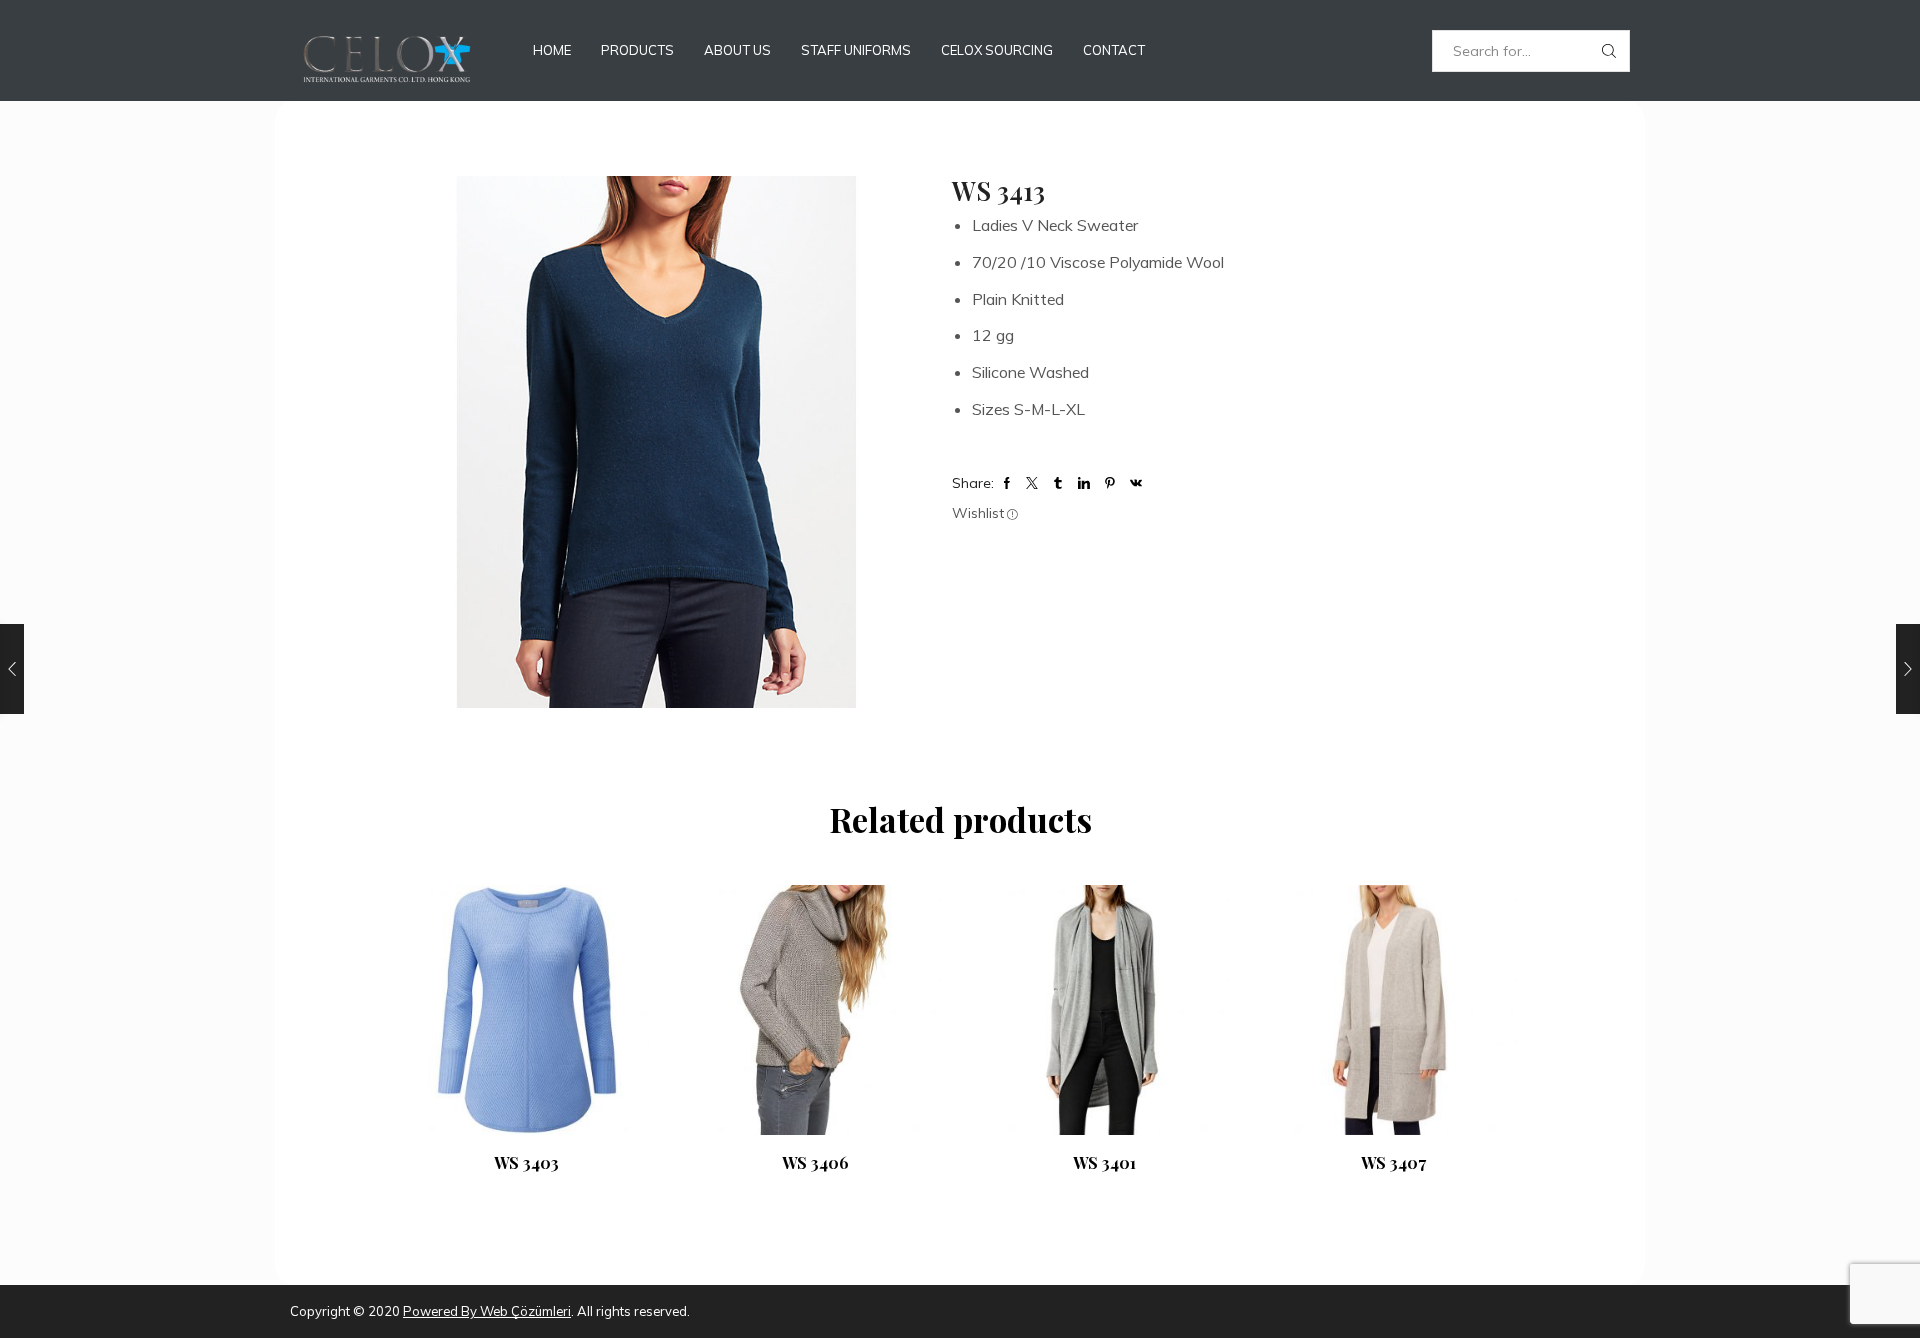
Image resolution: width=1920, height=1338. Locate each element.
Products (637, 50)
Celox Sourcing (997, 50)
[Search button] (1609, 51)
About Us (737, 50)
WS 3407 (1393, 1162)
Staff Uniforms (856, 50)
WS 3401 (1104, 1162)
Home (552, 50)
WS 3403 (526, 1162)
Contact (1114, 50)
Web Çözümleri (524, 1311)
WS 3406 (815, 1162)
